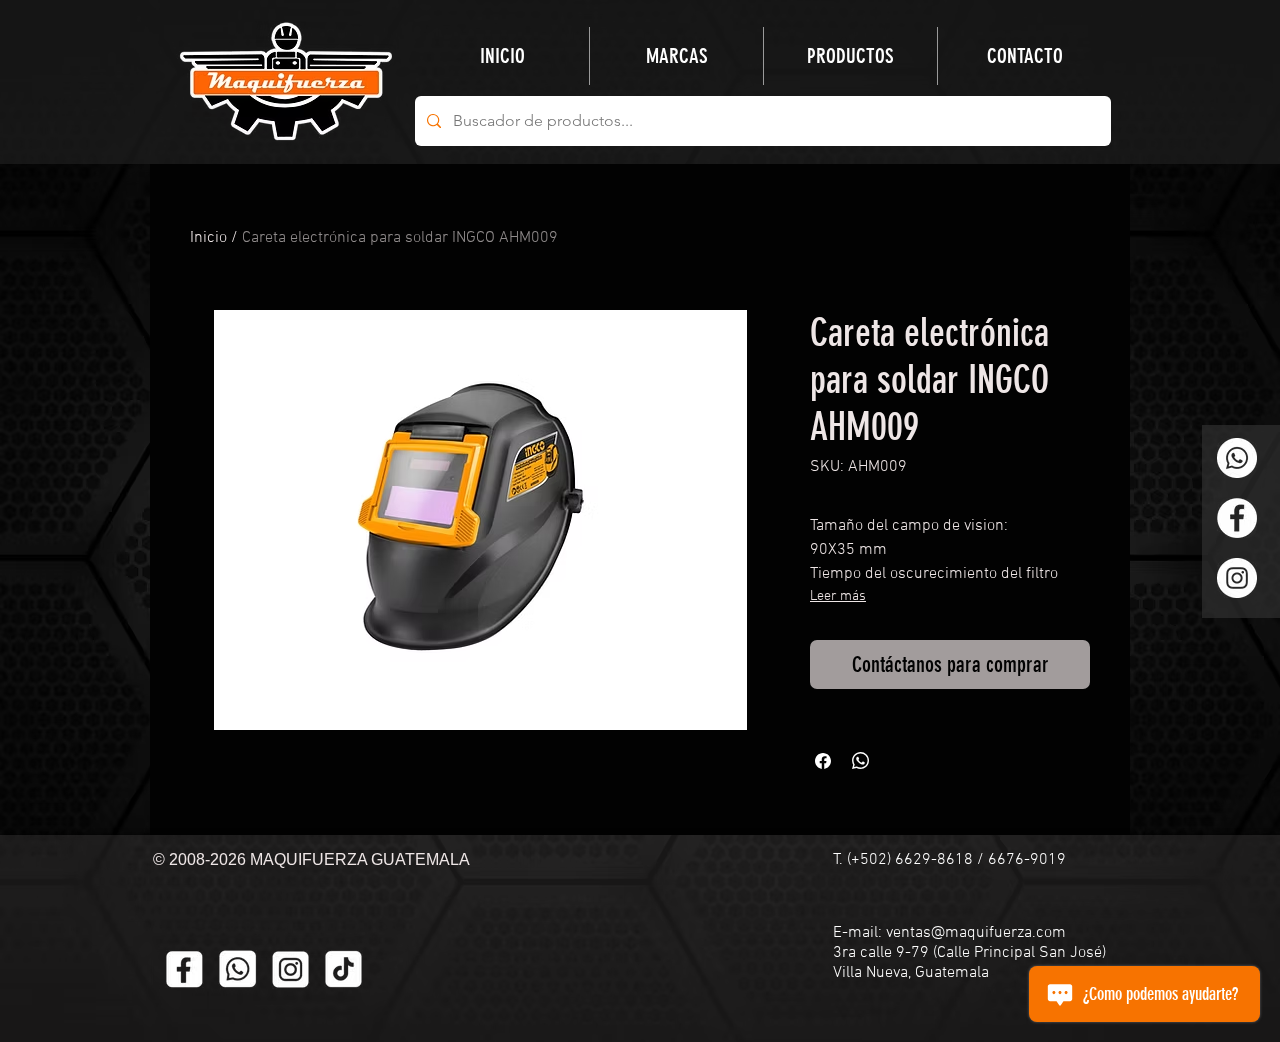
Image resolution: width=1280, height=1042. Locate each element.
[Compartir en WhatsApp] (861, 761)
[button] (850, 56)
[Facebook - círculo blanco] (1237, 518)
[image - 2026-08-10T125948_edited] (290, 969)
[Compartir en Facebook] (823, 761)
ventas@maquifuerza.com (976, 933)
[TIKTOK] (343, 969)
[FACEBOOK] (184, 969)
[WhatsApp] (1237, 458)
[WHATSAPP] (237, 969)
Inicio (208, 238)
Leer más (838, 596)
